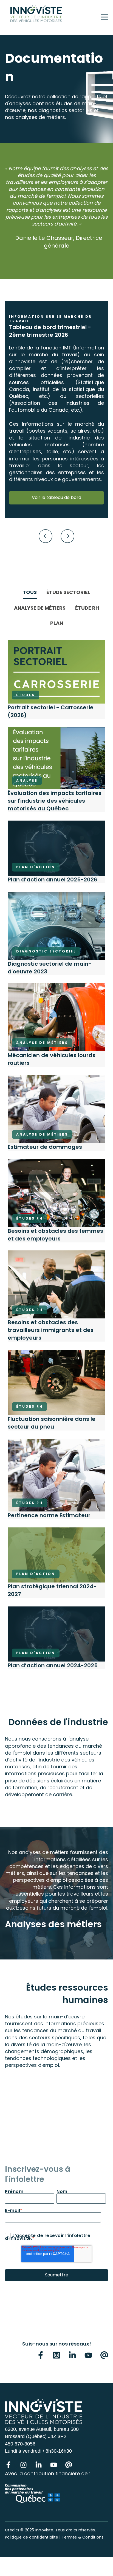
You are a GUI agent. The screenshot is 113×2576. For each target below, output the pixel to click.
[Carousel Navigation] (56, 537)
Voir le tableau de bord (56, 497)
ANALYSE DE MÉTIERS (40, 608)
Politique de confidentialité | (33, 2537)
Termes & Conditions (83, 2537)
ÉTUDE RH (87, 608)
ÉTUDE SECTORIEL (68, 592)
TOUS (30, 592)
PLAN (57, 623)
